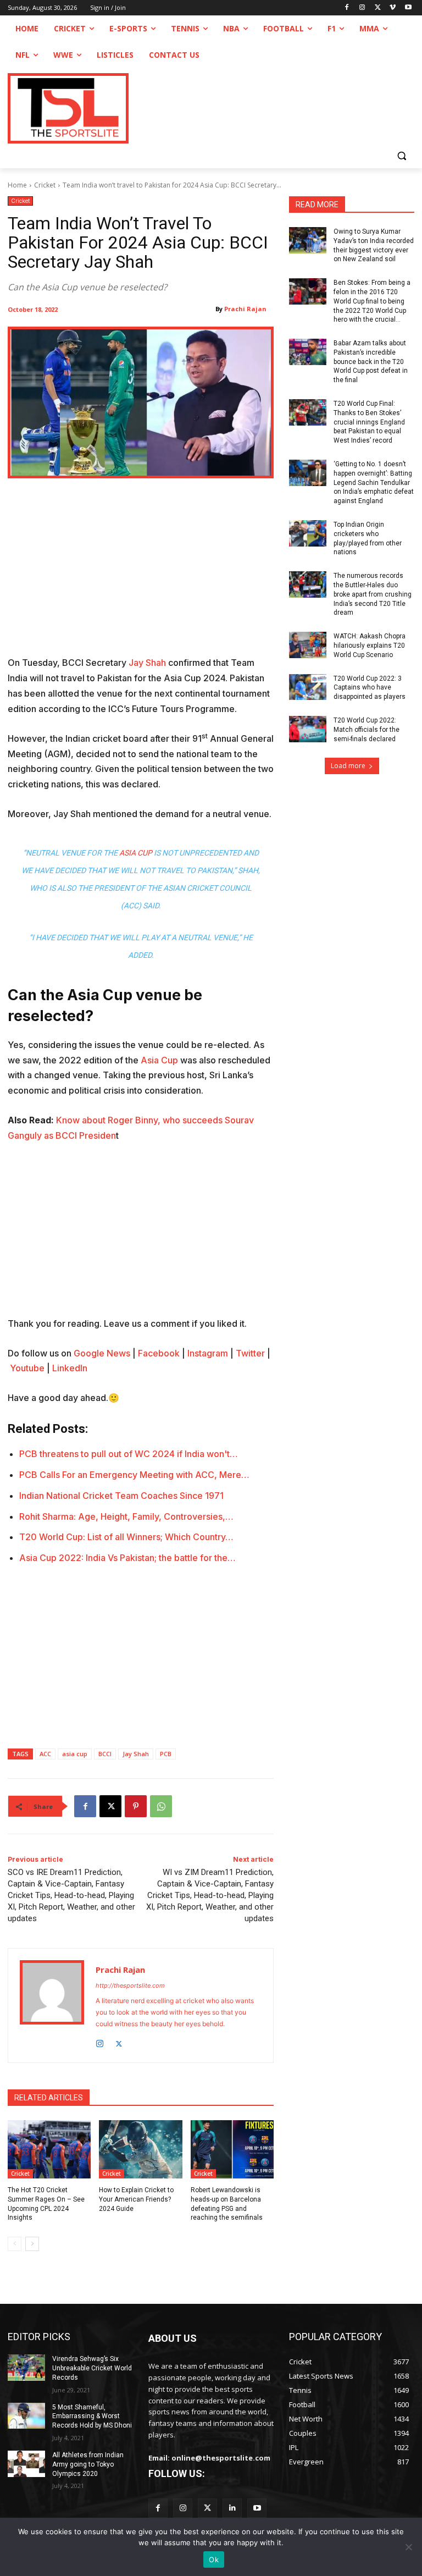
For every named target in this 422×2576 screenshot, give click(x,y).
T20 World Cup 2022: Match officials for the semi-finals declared (367, 730)
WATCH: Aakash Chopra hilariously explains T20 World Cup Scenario (370, 646)
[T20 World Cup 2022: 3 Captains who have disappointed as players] (308, 687)
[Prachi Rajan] (52, 2006)
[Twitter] (207, 2508)
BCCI (105, 1754)
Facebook (159, 1353)
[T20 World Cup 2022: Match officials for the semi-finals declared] (308, 729)
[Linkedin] (232, 2508)
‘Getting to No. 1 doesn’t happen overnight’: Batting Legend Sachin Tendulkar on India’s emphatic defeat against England (374, 482)
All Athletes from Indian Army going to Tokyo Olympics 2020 (88, 2464)
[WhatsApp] (161, 1806)
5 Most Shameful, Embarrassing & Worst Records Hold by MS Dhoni (92, 2417)
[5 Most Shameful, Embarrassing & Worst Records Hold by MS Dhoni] (26, 2416)
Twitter (250, 1353)
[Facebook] (347, 8)
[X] (378, 8)
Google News (102, 1353)
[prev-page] (15, 2244)
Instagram (208, 1353)
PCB (166, 1754)
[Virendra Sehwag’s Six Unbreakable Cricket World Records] (26, 2368)
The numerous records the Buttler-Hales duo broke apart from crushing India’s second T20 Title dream (373, 594)
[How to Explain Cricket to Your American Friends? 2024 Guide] (140, 2149)
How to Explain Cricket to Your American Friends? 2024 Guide (136, 2199)
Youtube (27, 1368)
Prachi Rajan (245, 309)
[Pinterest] (136, 1806)
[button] (401, 155)
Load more (348, 766)
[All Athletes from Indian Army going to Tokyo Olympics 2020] (26, 2464)
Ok (214, 2560)
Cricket (45, 185)
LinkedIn (70, 1368)
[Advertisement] (141, 574)
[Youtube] (408, 8)
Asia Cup (136, 853)
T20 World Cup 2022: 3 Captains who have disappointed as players (370, 688)
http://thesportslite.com (130, 1985)
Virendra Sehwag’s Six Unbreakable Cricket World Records (92, 2368)
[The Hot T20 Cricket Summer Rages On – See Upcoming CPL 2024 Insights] (49, 2149)
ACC (45, 1754)
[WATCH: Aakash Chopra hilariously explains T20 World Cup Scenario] (308, 645)
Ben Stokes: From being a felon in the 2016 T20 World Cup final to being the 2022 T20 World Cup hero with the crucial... (372, 301)
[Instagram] (362, 8)
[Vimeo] (393, 8)
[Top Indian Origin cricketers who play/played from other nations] (308, 533)
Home (17, 185)
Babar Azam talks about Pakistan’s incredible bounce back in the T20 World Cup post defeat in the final (371, 362)
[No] (408, 2547)
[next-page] (32, 2244)
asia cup (75, 1754)
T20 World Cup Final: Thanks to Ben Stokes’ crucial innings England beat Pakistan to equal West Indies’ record (369, 422)
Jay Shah (147, 663)
